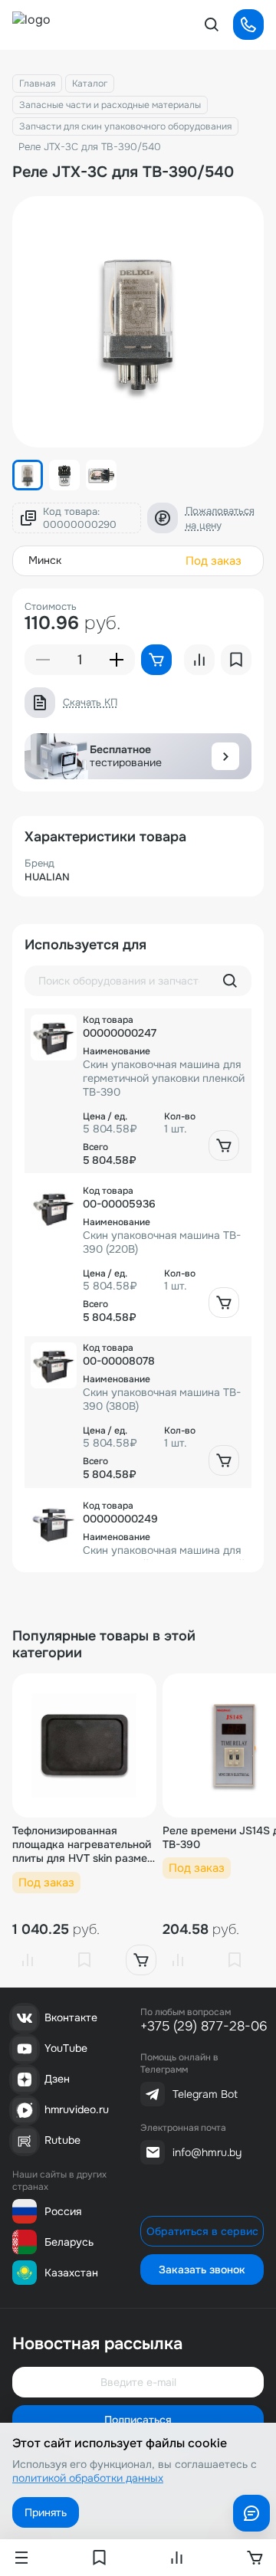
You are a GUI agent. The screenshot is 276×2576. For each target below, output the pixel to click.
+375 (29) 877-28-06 (204, 2026)
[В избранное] (84, 1960)
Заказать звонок (202, 2270)
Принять (46, 2512)
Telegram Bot (205, 2094)
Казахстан (71, 2273)
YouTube (66, 2048)
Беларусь (69, 2242)
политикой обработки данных (88, 2478)
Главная (37, 84)
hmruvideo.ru (77, 2109)
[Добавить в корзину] (224, 1145)
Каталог (90, 84)
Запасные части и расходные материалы (110, 105)
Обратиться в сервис (202, 2231)
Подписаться (138, 2420)
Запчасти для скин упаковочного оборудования (125, 126)
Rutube (62, 2140)
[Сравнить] (28, 1960)
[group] (138, 322)
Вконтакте (71, 2017)
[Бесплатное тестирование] (225, 756)
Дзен (57, 2079)
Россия (63, 2211)
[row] (138, 1091)
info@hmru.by (207, 2152)
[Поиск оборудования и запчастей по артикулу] (230, 981)
